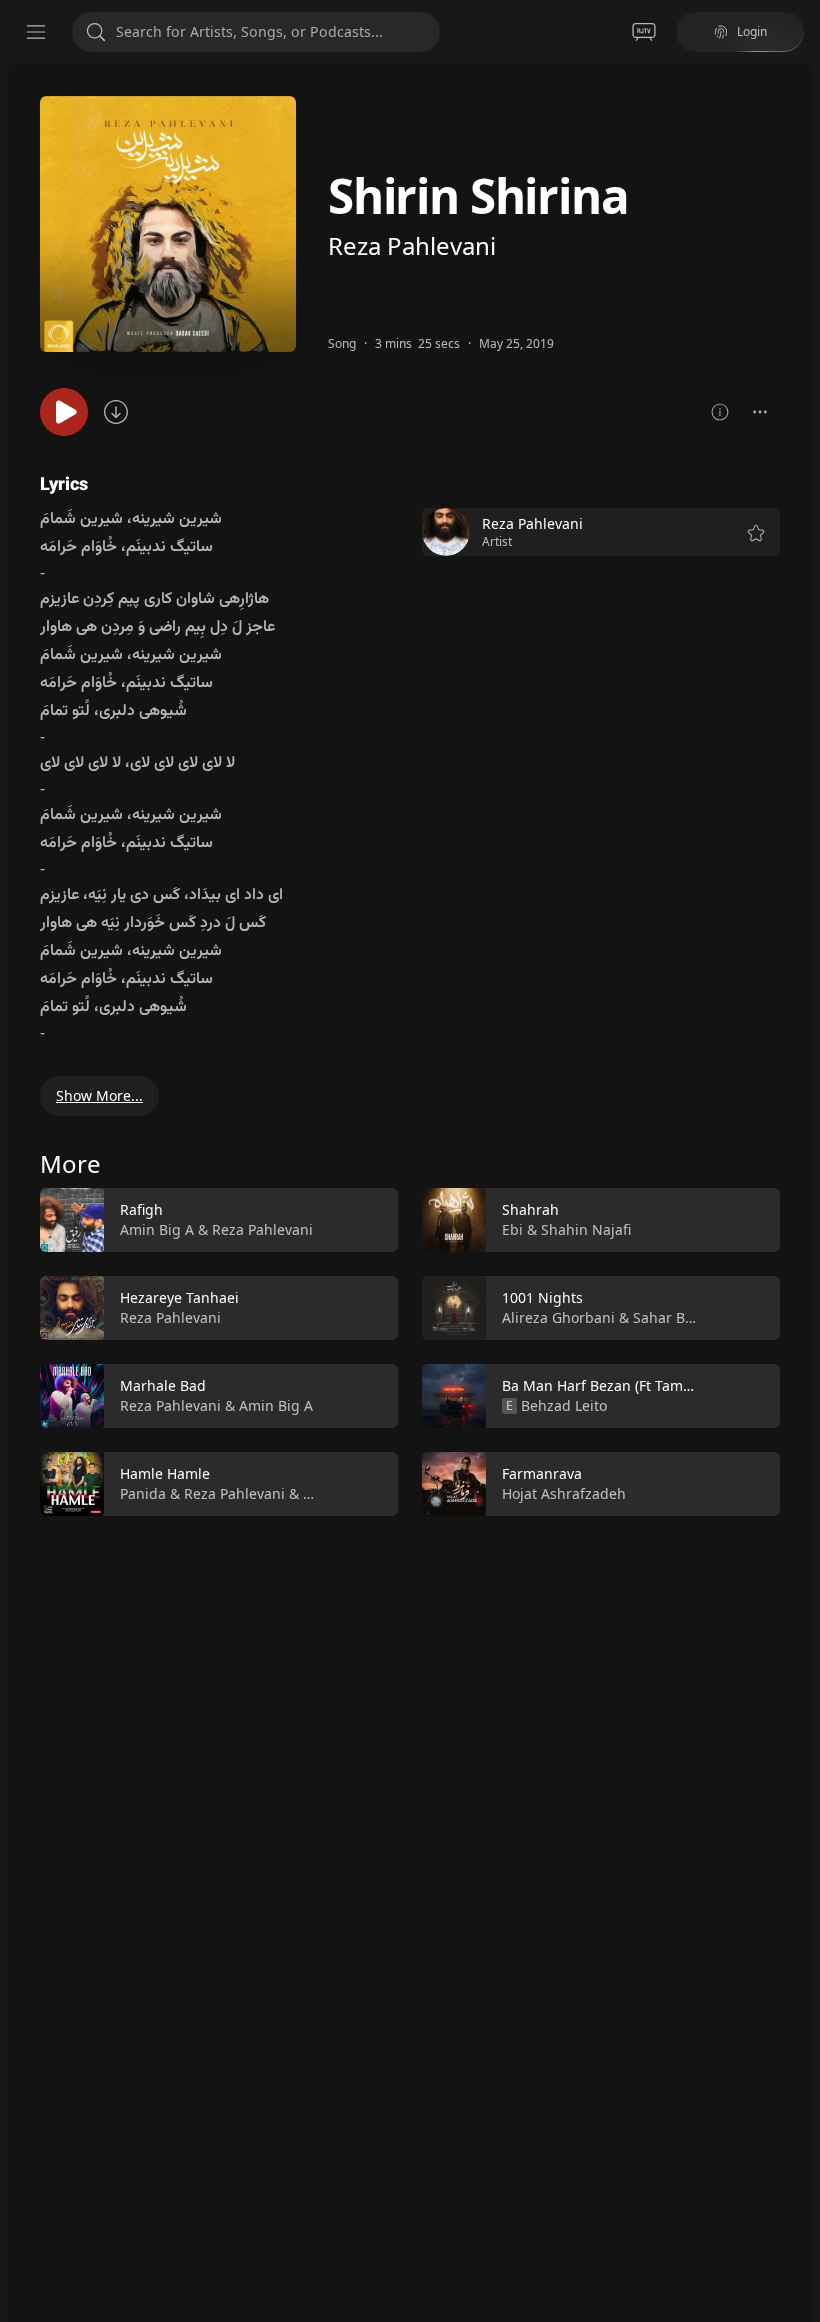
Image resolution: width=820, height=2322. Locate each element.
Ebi (512, 1229)
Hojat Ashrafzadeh (564, 1493)
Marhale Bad (163, 1385)
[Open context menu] (760, 412)
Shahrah (530, 1209)
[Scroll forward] (798, 1348)
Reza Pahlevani (412, 245)
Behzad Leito (564, 1405)
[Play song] (64, 412)
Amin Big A (157, 1229)
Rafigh (141, 1209)
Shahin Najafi (586, 1229)
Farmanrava (542, 1473)
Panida (143, 1493)
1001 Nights (542, 1297)
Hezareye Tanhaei (179, 1297)
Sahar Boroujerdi (690, 1317)
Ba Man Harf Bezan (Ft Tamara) (605, 1385)
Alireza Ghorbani (558, 1317)
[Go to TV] (644, 32)
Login (752, 31)
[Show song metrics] (720, 412)
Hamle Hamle (165, 1473)
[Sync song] (116, 412)
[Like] (370, 1221)
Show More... (99, 1095)
